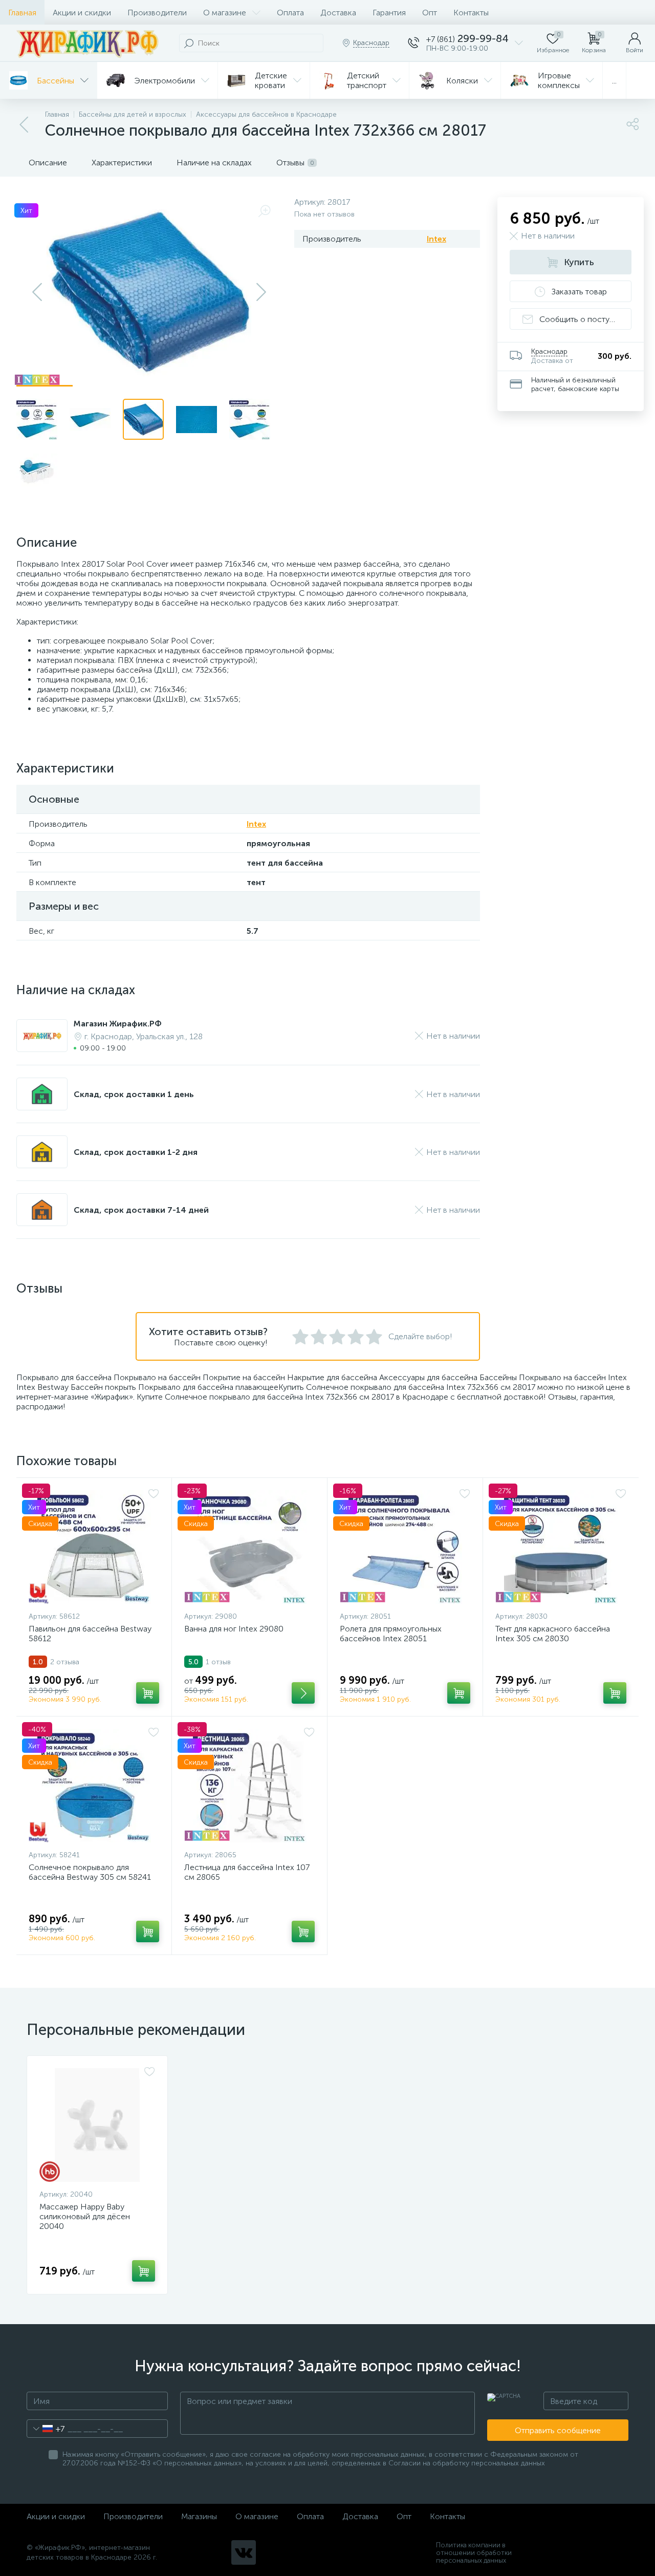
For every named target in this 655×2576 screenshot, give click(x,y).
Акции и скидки (82, 13)
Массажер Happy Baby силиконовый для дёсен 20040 (85, 2216)
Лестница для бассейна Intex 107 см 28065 (247, 1872)
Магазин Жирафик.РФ (118, 1024)
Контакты (471, 13)
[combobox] (46, 2429)
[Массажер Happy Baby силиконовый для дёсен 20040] (97, 2125)
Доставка (338, 13)
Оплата (290, 13)
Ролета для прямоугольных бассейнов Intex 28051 (391, 1634)
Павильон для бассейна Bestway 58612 (90, 1634)
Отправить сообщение (558, 2430)
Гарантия (389, 13)
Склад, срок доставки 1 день (134, 1094)
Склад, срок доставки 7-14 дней (141, 1210)
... (614, 81)
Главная (22, 13)
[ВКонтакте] (244, 2552)
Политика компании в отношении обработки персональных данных (474, 2553)
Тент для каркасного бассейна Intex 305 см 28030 (553, 1634)
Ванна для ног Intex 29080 (234, 1629)
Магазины (199, 2516)
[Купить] (148, 1693)
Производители (157, 13)
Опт (430, 13)
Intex (436, 239)
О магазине (225, 13)
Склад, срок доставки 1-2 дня (136, 1152)
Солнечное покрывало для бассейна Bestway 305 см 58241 (90, 1872)
